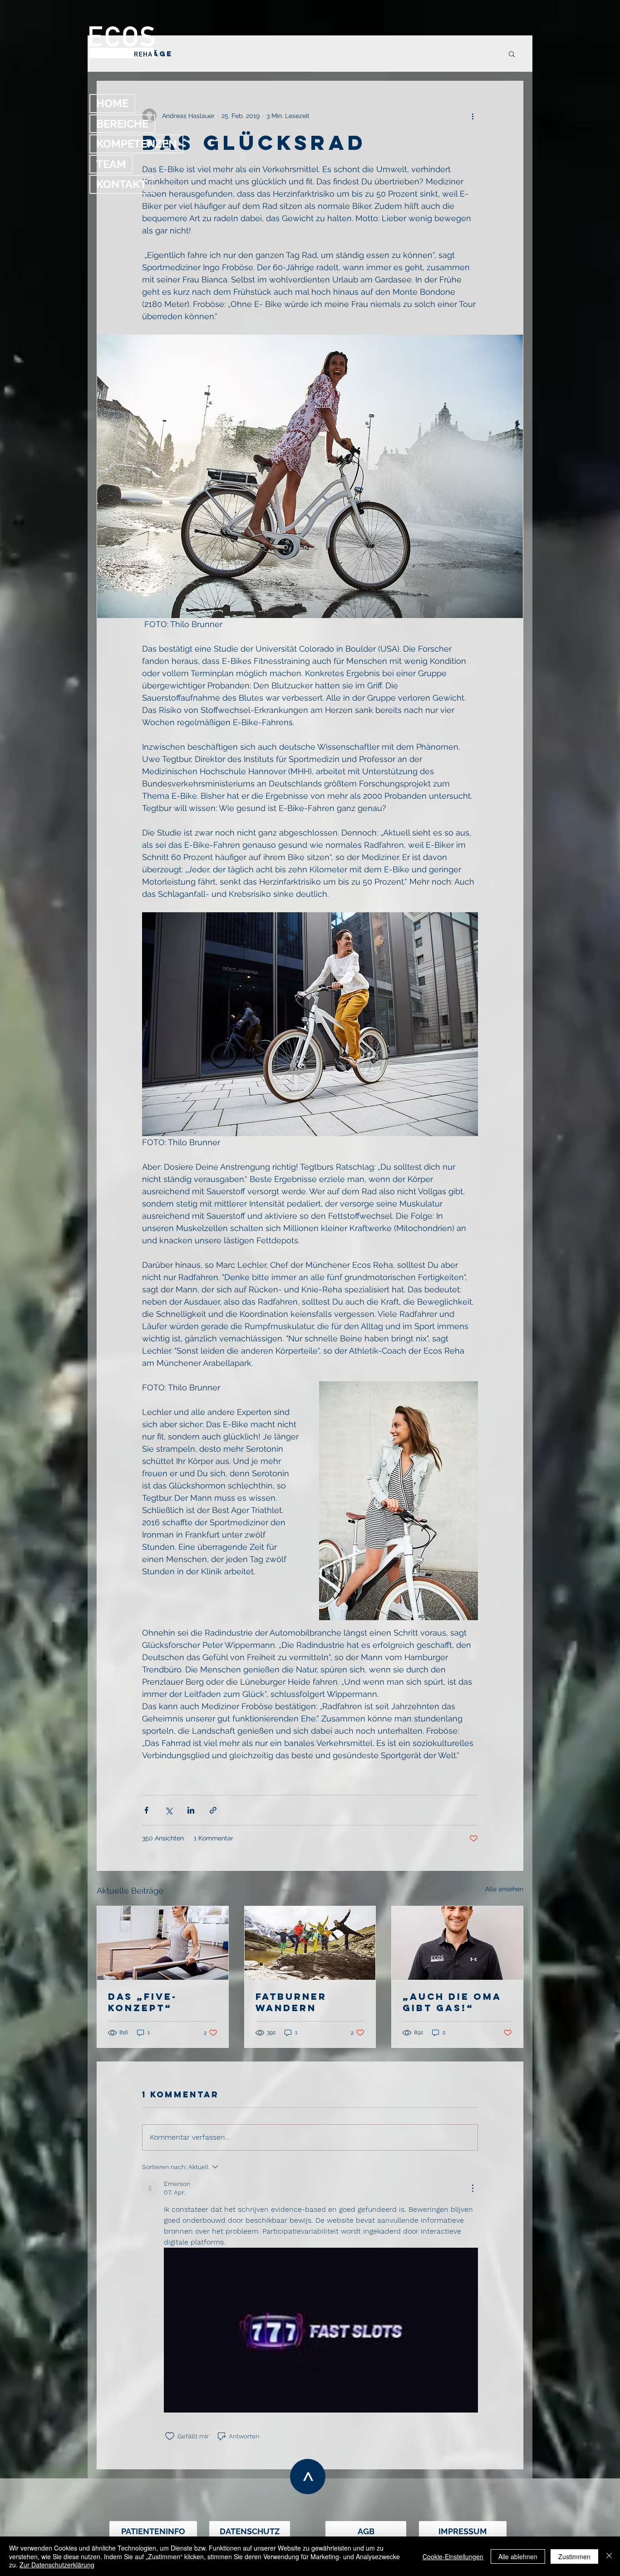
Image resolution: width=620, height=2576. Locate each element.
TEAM (111, 164)
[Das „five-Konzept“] (163, 1943)
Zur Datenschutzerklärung (57, 2565)
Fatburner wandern (291, 2002)
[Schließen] (609, 2556)
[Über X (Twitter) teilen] (169, 1810)
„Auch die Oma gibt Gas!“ (452, 2002)
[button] (512, 54)
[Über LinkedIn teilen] (191, 1810)
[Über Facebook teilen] (146, 1810)
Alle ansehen (504, 1889)
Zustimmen (574, 2556)
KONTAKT (121, 184)
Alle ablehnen (518, 2556)
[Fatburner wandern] (310, 1943)
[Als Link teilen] (213, 1810)
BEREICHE (122, 124)
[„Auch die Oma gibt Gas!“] (457, 1943)
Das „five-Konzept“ (143, 2002)
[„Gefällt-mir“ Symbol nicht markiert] (170, 2436)
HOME (112, 103)
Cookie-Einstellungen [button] (453, 2556)
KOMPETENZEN (136, 144)
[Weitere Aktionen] (472, 116)
